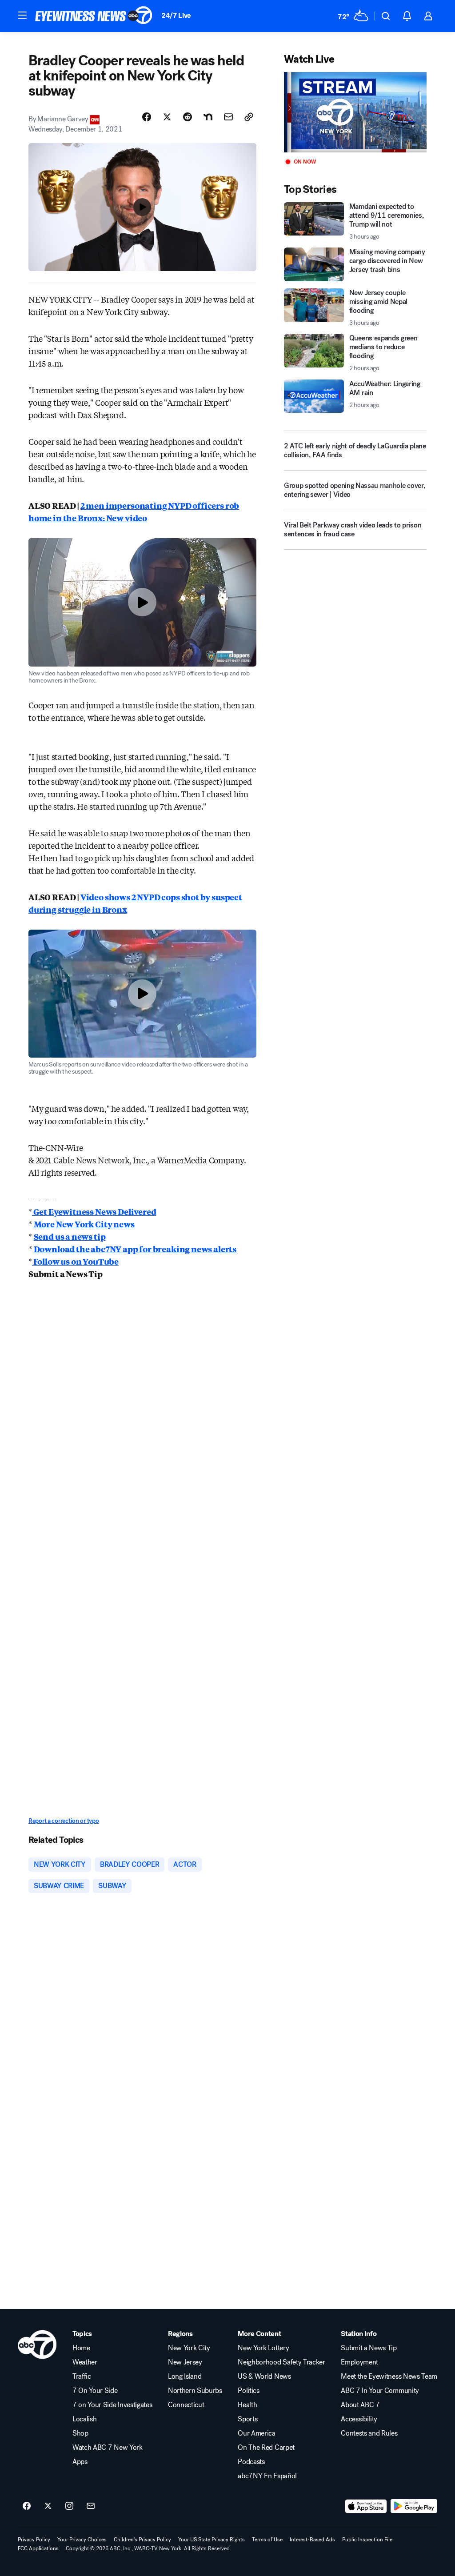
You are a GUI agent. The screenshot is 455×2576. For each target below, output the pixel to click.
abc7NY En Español (267, 2476)
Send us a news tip (70, 1236)
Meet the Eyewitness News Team (389, 2376)
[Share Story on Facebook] (147, 117)
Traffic (82, 2376)
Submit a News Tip (369, 2348)
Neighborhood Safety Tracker (281, 2362)
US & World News (264, 2376)
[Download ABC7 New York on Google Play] (414, 2506)
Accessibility (359, 2419)
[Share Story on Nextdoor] (208, 117)
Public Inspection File (367, 2540)
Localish (84, 2419)
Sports (247, 2419)
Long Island (185, 2376)
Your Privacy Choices (82, 2540)
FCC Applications (38, 2548)
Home (81, 2348)
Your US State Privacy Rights (212, 2540)
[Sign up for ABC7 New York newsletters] (91, 2506)
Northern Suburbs (195, 2391)
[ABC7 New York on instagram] (69, 2506)
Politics (248, 2391)
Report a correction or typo (64, 1821)
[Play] (355, 112)
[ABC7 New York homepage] (94, 16)
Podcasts (251, 2462)
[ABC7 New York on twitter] (48, 2506)
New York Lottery (263, 2348)
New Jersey (185, 2362)
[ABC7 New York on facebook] (27, 2506)
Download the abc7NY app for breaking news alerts (135, 1249)
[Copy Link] (249, 117)
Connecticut (186, 2405)
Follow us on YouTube (75, 1261)
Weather (85, 2362)
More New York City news (84, 1224)
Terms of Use (267, 2540)
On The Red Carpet (266, 2448)
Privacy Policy (34, 2540)
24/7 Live (176, 15)
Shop (80, 2433)
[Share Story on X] (167, 117)
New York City (189, 2348)
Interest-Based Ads (312, 2540)
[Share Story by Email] (228, 117)
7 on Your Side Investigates (112, 2405)
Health (247, 2405)
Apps (80, 2462)
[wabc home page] (37, 2344)
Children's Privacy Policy (142, 2540)
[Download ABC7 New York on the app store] (366, 2506)
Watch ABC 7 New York (108, 2448)
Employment (359, 2362)
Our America (256, 2433)
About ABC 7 (360, 2405)
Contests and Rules (369, 2433)
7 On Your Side (95, 2391)
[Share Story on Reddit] (188, 117)
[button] (22, 15)
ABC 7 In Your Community (380, 2391)
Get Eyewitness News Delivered (94, 1211)
